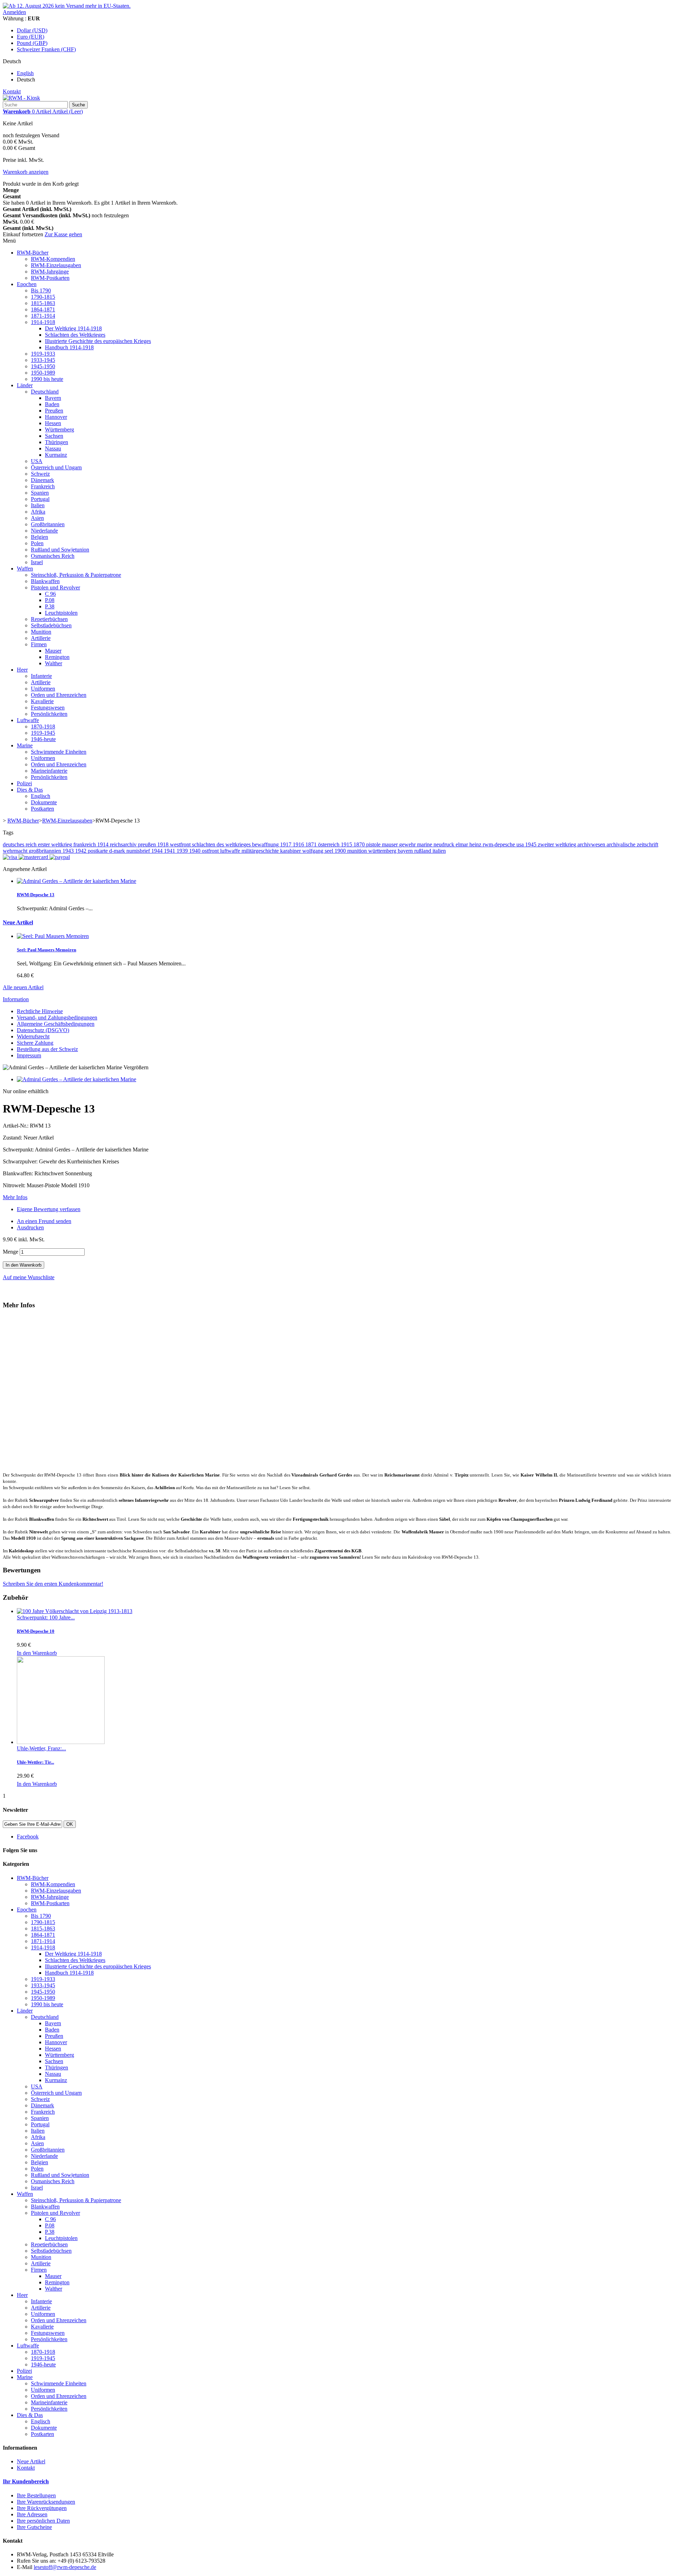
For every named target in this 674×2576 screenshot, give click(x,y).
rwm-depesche (500, 844)
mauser (391, 844)
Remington (57, 657)
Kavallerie (42, 701)
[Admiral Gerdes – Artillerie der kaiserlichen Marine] (77, 1079)
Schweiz (40, 474)
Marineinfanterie (49, 771)
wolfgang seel (318, 851)
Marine (25, 745)
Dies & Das (30, 790)
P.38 (50, 606)
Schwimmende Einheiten (59, 752)
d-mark (118, 851)
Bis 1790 (41, 290)
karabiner (291, 851)
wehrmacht (16, 851)
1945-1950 (43, 366)
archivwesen (592, 844)
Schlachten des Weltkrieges (75, 335)
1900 (341, 851)
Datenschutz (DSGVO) (43, 1030)
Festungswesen (48, 708)
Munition (41, 632)
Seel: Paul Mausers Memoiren (47, 950)
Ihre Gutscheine (34, 2527)
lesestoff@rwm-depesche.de (65, 2567)
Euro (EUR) (31, 37)
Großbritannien (48, 524)
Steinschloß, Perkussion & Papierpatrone (76, 575)
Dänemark (42, 480)
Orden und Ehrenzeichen (59, 695)
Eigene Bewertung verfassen (49, 1209)
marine (425, 844)
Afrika (38, 512)
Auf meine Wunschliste (29, 1277)
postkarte (98, 851)
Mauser (53, 651)
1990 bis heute (47, 379)
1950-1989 (43, 373)
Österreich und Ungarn (56, 467)
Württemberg (60, 430)
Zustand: (13, 1138)
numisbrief (139, 851)
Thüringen (57, 442)
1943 (69, 851)
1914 (104, 844)
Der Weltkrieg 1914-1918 (73, 328)
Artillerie (41, 638)
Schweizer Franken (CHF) (46, 49)
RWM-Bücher (33, 253)
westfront (181, 844)
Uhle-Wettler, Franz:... (41, 1748)
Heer (22, 670)
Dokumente (44, 802)
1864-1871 (43, 309)
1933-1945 (43, 360)
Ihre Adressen (32, 2514)
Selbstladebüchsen (51, 625)
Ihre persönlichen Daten (43, 2521)
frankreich (85, 844)
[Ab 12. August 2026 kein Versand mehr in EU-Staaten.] (67, 6)
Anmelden (14, 12)
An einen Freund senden (44, 1221)
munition (358, 851)
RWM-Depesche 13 (36, 895)
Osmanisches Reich (53, 556)
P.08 (50, 600)
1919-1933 (43, 354)
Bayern (53, 398)
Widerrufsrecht (33, 1036)
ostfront (211, 851)
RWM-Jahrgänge (50, 272)
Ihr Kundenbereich (26, 2481)
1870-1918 (43, 726)
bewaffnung (266, 844)
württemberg (383, 851)
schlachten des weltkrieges (222, 844)
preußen (148, 844)
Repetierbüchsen (49, 619)
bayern (406, 851)
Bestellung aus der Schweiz (47, 1049)
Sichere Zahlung (35, 1043)
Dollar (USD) (32, 30)
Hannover (56, 417)
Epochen (27, 284)
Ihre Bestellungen (36, 2495)
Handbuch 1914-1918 (69, 347)
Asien (37, 518)
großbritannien (46, 851)
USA (37, 461)
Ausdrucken (30, 1227)
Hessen (53, 423)
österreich (329, 844)
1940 (196, 851)
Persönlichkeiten (49, 714)
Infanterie (41, 676)
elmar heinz (469, 844)
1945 (531, 844)
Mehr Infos (15, 1197)
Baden (52, 404)
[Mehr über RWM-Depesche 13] (77, 881)
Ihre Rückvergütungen (42, 2508)
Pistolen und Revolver (55, 587)
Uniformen (43, 689)
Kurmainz (56, 455)
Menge (11, 1252)
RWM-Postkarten (50, 278)
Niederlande (44, 531)
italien (439, 851)
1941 (170, 851)
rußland (423, 851)
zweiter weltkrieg (558, 844)
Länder (25, 385)
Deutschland (45, 392)
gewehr (408, 844)
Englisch (41, 796)
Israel (37, 562)
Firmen (39, 644)
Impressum (29, 1055)
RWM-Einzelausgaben (56, 265)
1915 (347, 844)
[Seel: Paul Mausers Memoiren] (53, 936)
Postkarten (42, 809)
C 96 (50, 594)
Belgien (39, 537)
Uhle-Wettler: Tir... (35, 1762)
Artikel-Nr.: (16, 1126)
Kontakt (12, 91)
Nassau (53, 448)
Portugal (40, 499)
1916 (299, 844)
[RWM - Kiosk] (21, 98)
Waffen (25, 569)
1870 (360, 844)
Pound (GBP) (32, 43)
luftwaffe (231, 851)
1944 (158, 851)
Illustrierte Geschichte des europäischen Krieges (98, 341)
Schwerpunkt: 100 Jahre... (46, 1617)
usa (521, 844)
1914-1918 (43, 322)
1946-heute (43, 739)
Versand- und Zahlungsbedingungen (57, 1018)
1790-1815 (43, 297)
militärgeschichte (261, 851)
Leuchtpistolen (61, 613)
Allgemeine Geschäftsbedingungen (56, 1024)
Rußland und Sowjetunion (60, 550)
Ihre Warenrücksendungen (46, 2502)
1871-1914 (43, 316)
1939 (183, 851)
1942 (81, 851)
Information (16, 999)
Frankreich (43, 486)
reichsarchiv (124, 844)
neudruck (445, 844)
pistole (374, 844)
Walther (54, 663)
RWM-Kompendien (53, 259)
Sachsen (54, 436)
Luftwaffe (28, 720)
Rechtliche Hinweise (40, 1011)
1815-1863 (43, 303)
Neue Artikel (18, 922)
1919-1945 (43, 733)
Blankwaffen (45, 581)
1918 (164, 844)
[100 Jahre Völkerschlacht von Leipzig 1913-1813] (75, 1611)
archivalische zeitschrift (632, 844)
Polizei (24, 783)
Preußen (54, 411)
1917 (286, 844)
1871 (312, 844)
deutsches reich (20, 844)
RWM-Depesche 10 (36, 1631)
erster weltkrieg (56, 844)
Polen (37, 543)
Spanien (40, 493)
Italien (38, 505)
